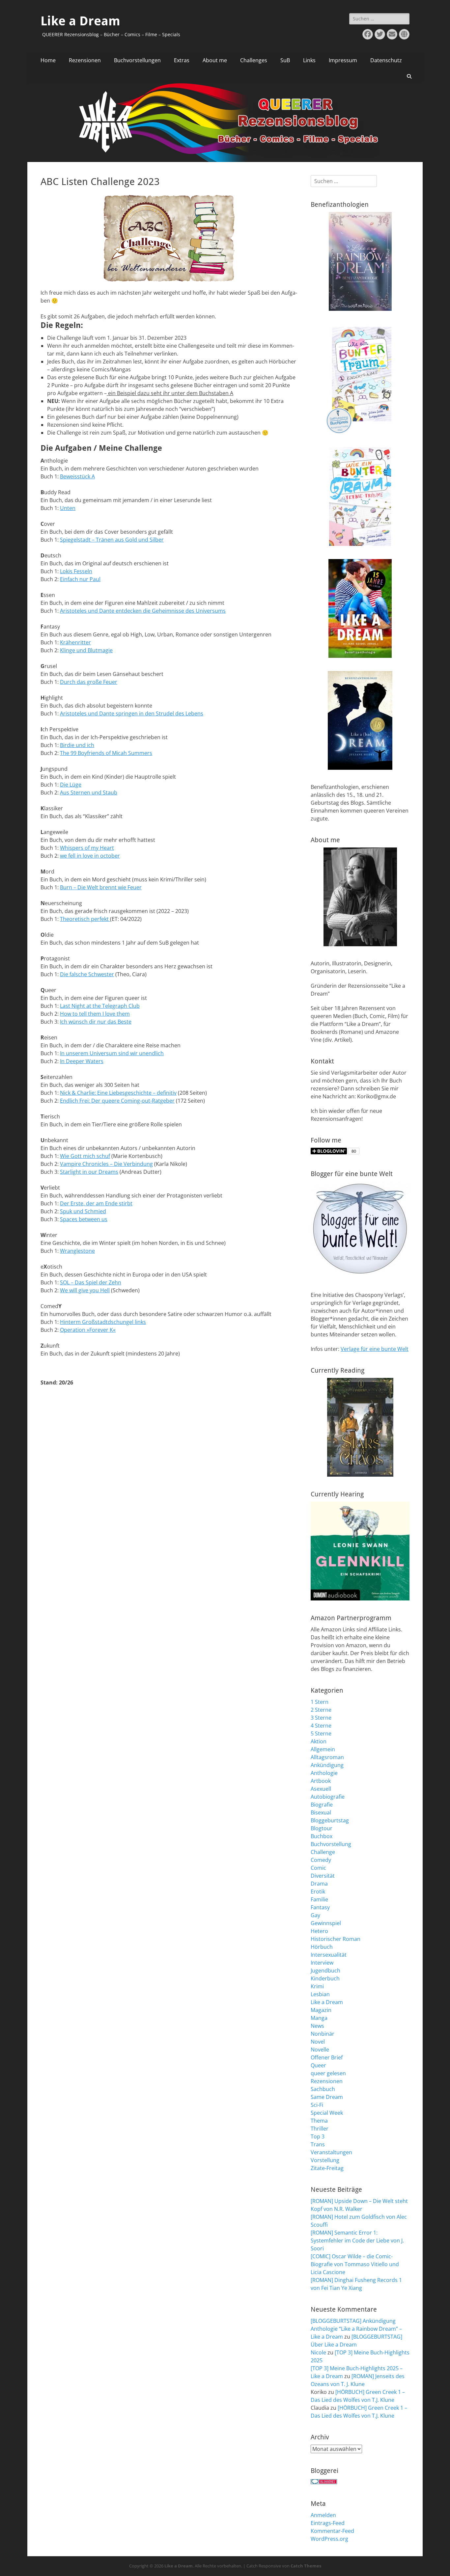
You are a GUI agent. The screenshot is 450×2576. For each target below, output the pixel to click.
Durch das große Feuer (89, 682)
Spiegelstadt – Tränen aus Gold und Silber (112, 540)
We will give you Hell (85, 1290)
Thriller (320, 2129)
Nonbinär (323, 2034)
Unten (68, 508)
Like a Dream (80, 21)
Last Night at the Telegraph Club (100, 1006)
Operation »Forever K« (88, 1330)
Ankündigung (327, 1765)
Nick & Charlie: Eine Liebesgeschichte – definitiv (118, 1093)
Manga (319, 2018)
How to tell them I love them (95, 1014)
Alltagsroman (327, 1757)
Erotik (318, 1892)
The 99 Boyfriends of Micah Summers (106, 753)
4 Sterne (321, 1726)
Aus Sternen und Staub (89, 792)
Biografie (322, 1805)
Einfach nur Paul (80, 579)
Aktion (319, 1741)
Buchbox (322, 1836)
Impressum (343, 60)
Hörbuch (322, 1947)
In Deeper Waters (82, 1061)
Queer (318, 2065)
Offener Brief (327, 2057)
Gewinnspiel (326, 1923)
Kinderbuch (325, 1978)
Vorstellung (325, 2160)
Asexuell (321, 1789)
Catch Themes (306, 2566)
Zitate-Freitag (327, 2168)
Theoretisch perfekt (85, 919)
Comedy (321, 1860)
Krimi (317, 1986)
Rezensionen (85, 60)
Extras (182, 60)
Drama (319, 1884)
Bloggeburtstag (330, 1820)
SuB (285, 60)
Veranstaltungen (331, 2152)
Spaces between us (84, 1219)
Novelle (320, 2050)
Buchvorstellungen (137, 60)
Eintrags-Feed (328, 2523)
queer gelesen (328, 2073)
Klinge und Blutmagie (86, 650)
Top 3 (318, 2136)
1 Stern (320, 1702)
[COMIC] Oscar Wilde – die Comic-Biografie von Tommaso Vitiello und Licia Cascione (355, 2264)
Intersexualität (329, 1955)
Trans (318, 2144)
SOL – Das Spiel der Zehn (91, 1282)
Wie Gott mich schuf (85, 1156)
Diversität (323, 1876)
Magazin (321, 2010)
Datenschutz (386, 60)
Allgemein (323, 1749)
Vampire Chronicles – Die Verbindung (106, 1164)
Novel (318, 2042)
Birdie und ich (77, 745)
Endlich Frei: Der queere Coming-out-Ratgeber (117, 1101)
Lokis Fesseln (76, 571)
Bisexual (321, 1812)
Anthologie (324, 1773)
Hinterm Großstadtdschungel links (103, 1322)
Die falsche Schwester (87, 974)
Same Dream (327, 2097)
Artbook (321, 1781)
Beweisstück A (77, 476)
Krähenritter (75, 642)
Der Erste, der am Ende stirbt (96, 1203)
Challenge (323, 1852)
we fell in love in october (90, 856)
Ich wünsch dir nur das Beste (96, 1022)
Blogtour (322, 1828)
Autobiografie (328, 1797)
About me (215, 60)
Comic (318, 1868)
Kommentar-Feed (332, 2531)
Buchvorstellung (331, 1844)
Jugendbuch (325, 1971)
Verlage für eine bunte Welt (375, 1349)
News (317, 2026)
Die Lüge (71, 785)
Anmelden (323, 2515)
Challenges (254, 60)
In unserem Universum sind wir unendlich (112, 1053)
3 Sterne (321, 1718)
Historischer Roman (336, 1939)
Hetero (319, 1931)
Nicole (318, 2352)
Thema (319, 2121)
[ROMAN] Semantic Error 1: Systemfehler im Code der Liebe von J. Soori (357, 2241)
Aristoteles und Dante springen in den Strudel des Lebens (132, 713)
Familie (319, 1899)
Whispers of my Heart (87, 848)
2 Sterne (321, 1710)
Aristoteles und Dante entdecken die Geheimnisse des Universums (143, 611)
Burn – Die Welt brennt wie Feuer (101, 887)
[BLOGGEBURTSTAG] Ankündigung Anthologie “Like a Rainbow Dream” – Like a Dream (356, 2329)
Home (48, 60)
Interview (322, 1963)
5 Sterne (321, 1733)
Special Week (327, 2113)
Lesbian (320, 1994)
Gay (315, 1915)
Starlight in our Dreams (89, 1172)
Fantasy (320, 1907)
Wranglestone (77, 1251)
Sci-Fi (317, 2105)
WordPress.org (329, 2539)
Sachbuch (323, 2089)
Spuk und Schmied (83, 1211)
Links (309, 60)
